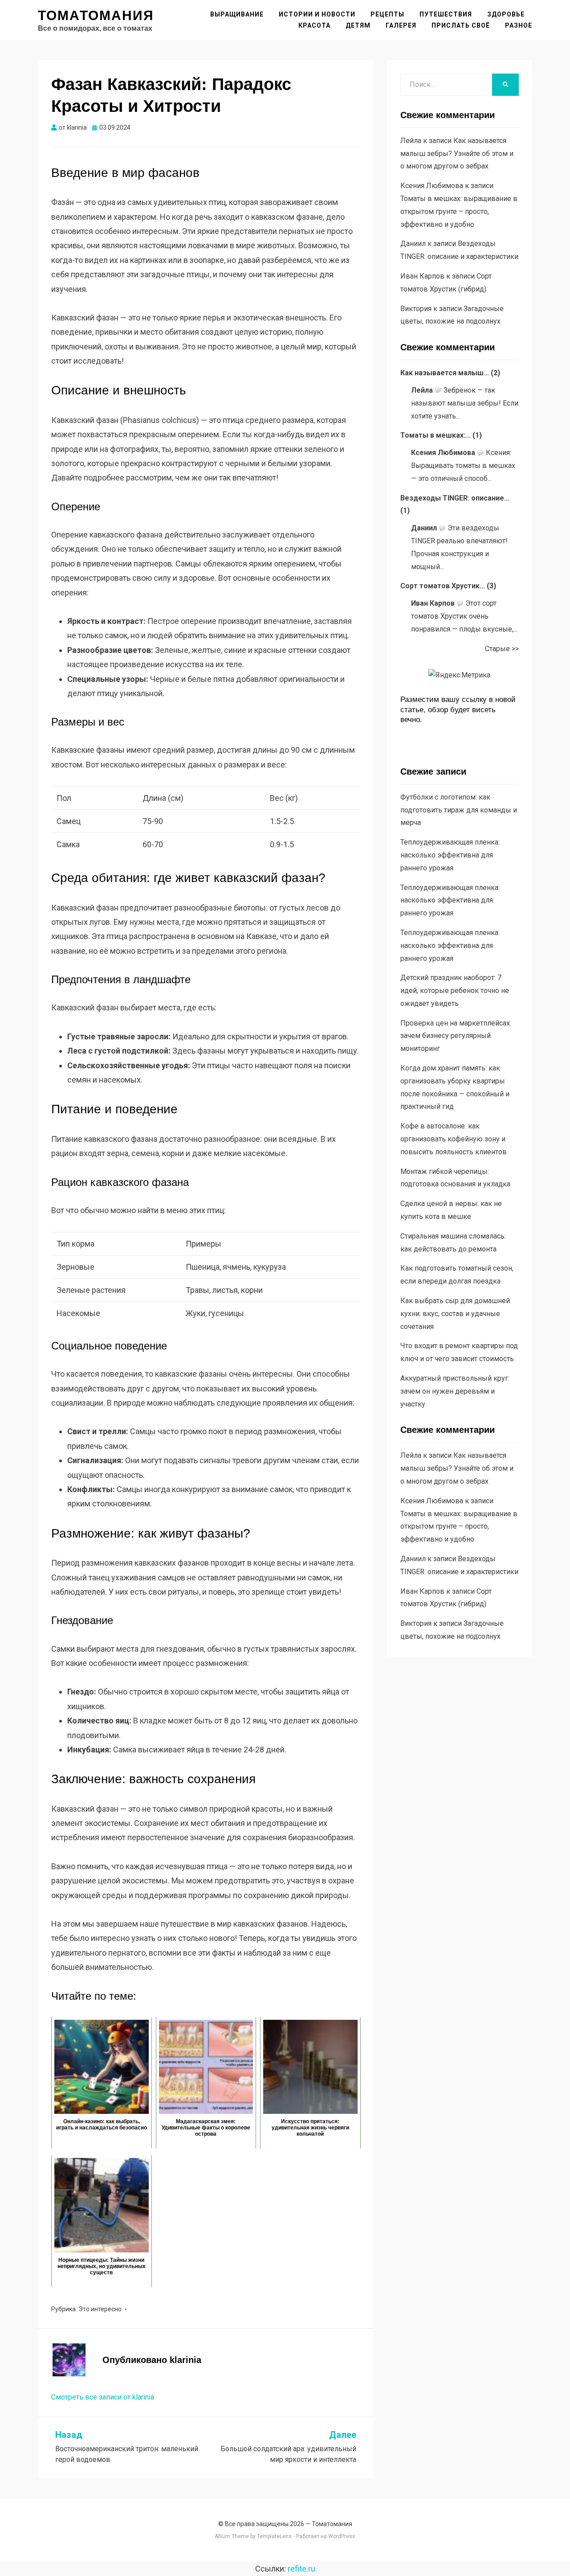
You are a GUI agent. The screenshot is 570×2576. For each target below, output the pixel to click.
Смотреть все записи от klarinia (103, 2397)
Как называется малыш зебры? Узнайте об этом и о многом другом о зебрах (457, 154)
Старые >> (502, 649)
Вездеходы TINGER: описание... (455, 498)
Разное (519, 25)
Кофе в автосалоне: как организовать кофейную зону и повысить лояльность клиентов (454, 1139)
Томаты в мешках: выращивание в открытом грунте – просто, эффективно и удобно (459, 211)
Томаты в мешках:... (436, 435)
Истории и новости (317, 14)
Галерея (401, 25)
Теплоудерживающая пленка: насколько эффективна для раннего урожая (450, 855)
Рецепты (387, 14)
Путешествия (446, 14)
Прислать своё (461, 25)
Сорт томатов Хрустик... (443, 586)
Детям (358, 25)
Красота (314, 25)
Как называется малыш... (445, 373)
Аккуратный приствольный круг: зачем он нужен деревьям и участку (455, 1391)
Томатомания (96, 15)
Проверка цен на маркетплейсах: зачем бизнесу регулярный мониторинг (456, 1036)
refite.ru (301, 2569)
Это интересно (100, 2309)
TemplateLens (274, 2536)
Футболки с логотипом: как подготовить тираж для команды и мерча (459, 810)
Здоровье (506, 14)
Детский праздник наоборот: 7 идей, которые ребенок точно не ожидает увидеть (455, 991)
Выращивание (237, 14)
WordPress (342, 2536)
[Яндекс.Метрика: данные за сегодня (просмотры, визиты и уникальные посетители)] (459, 675)
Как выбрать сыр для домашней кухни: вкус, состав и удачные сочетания (455, 1314)
